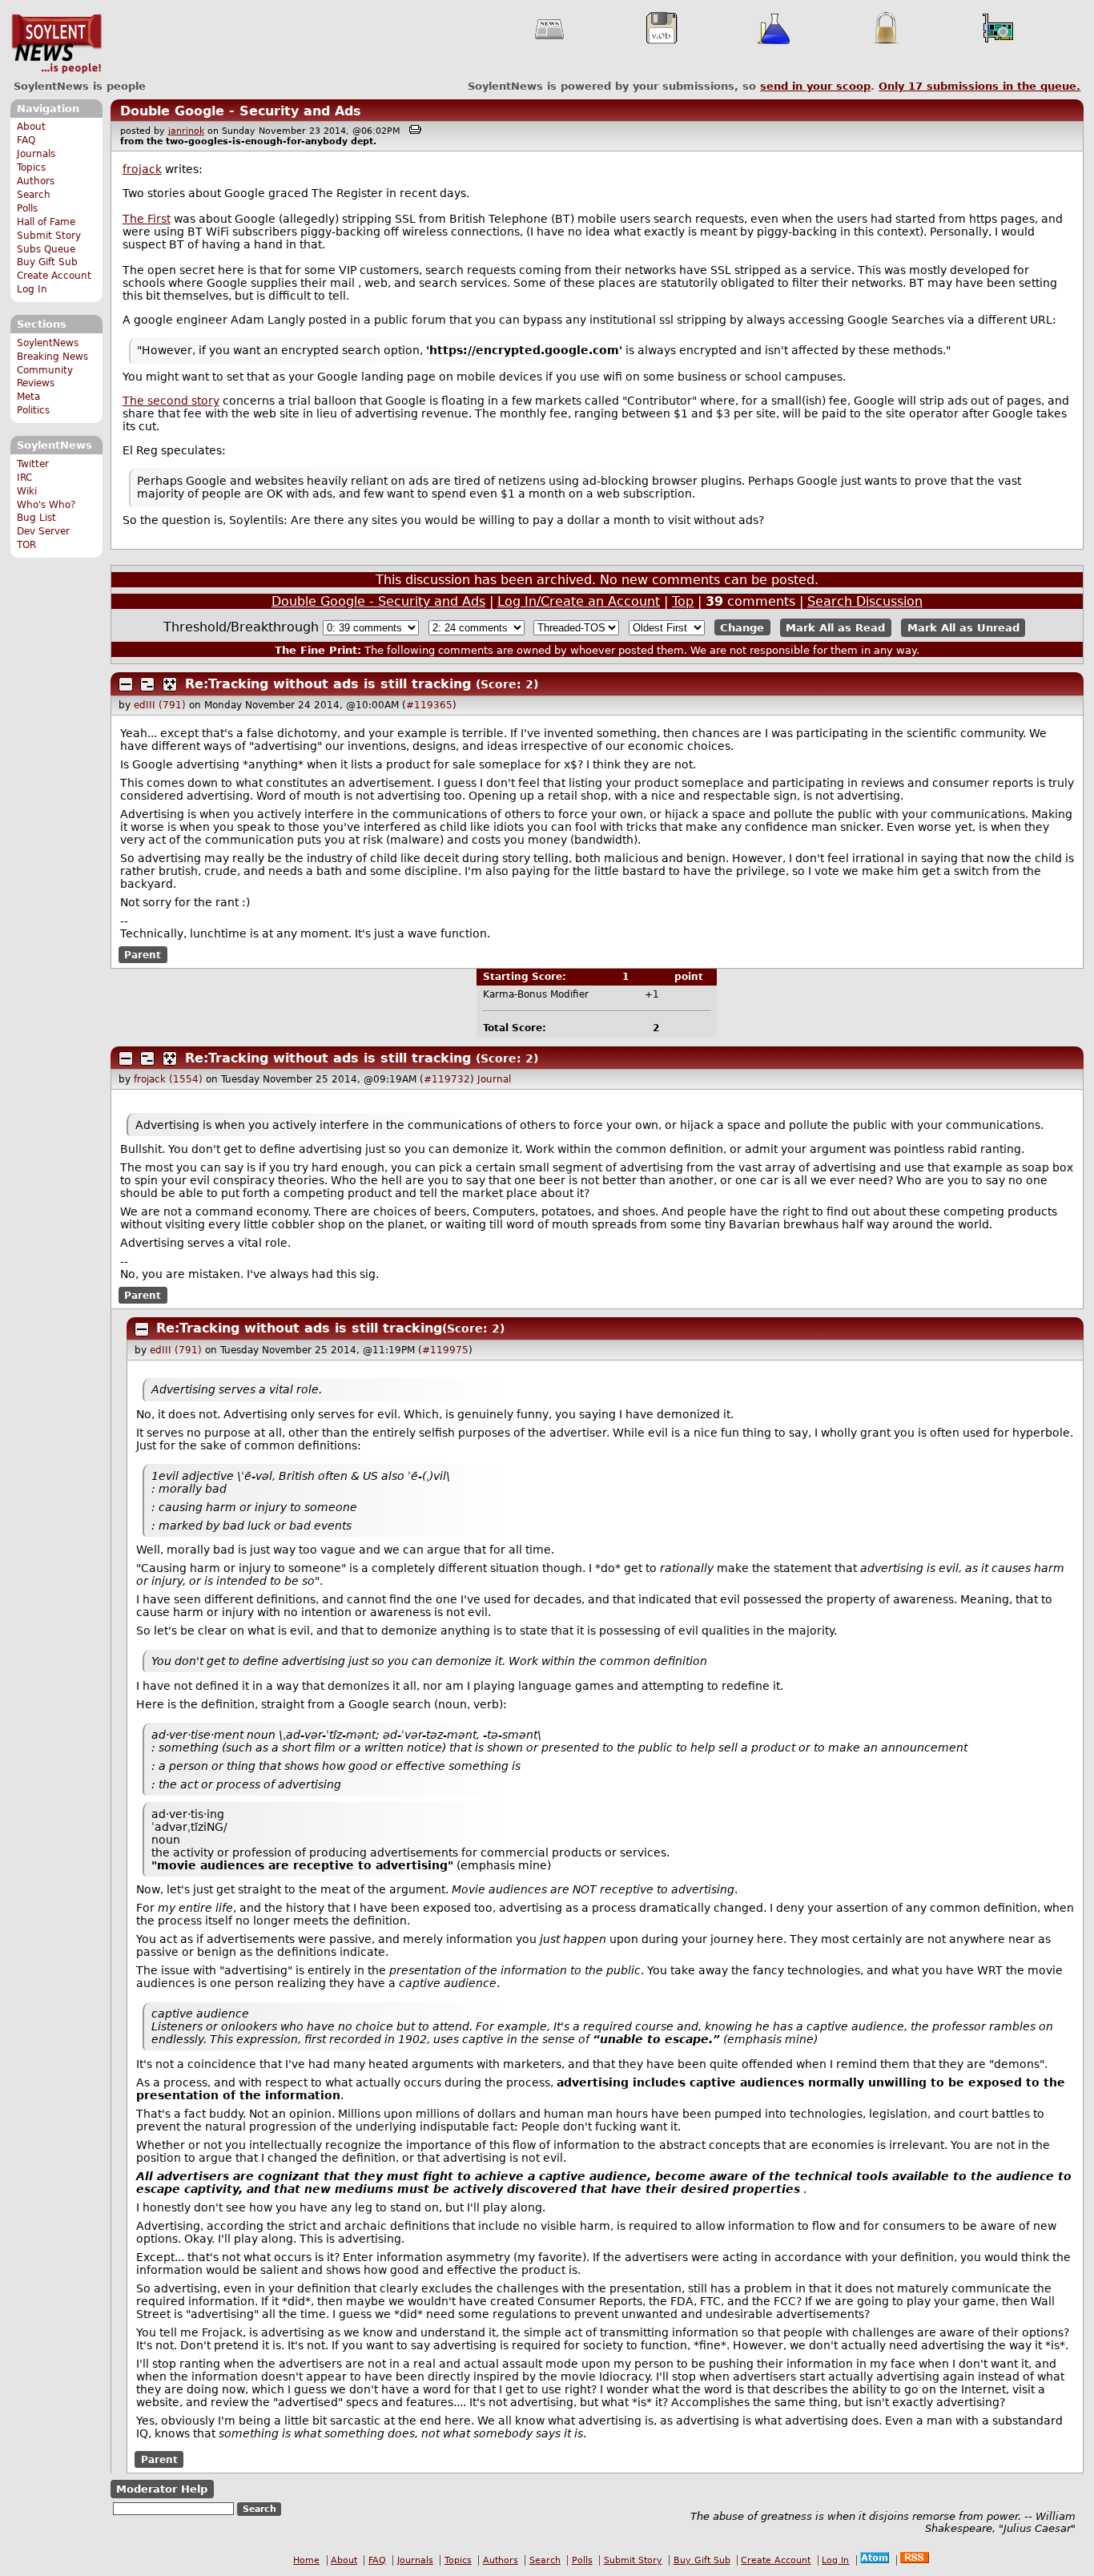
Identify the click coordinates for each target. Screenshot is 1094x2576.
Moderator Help (162, 2489)
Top (683, 601)
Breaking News (52, 357)
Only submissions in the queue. (979, 86)
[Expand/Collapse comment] (126, 684)
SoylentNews (56, 44)
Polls (27, 208)
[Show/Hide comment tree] (147, 684)
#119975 (445, 1350)
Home (306, 2560)
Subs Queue (46, 249)
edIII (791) (160, 705)
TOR (26, 545)
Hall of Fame (46, 222)
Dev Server (43, 531)
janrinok (186, 131)
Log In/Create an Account (579, 601)
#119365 (429, 705)
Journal (494, 1079)
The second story (171, 401)
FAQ (26, 140)
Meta (28, 397)
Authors (36, 181)
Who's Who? (46, 505)
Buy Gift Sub (47, 262)
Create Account (54, 276)
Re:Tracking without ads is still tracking (328, 684)
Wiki (27, 491)
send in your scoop (815, 86)
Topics (31, 167)
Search (34, 195)
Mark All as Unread (963, 628)
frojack (142, 169)
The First (147, 219)
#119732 (447, 1079)
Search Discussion (865, 601)
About (31, 127)
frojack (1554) (168, 1079)
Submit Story (49, 236)
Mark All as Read (835, 628)
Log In (32, 289)
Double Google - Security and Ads (241, 111)
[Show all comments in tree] (170, 684)
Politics (33, 410)
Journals (36, 154)
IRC (24, 478)
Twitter (33, 464)
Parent (143, 954)
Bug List (36, 518)
